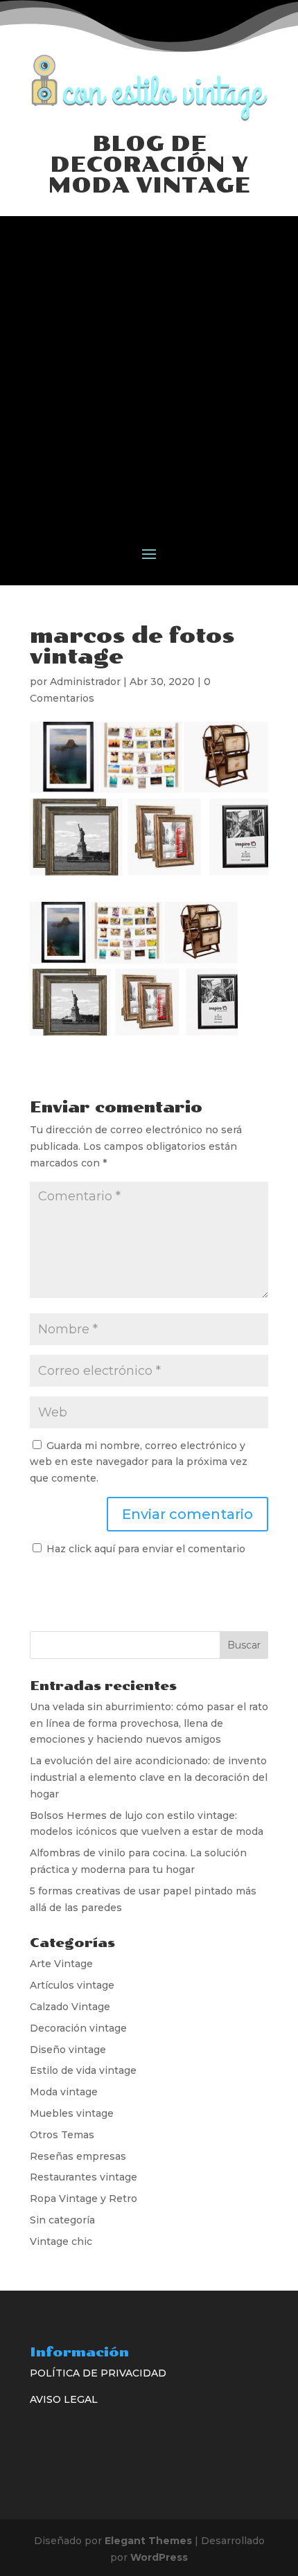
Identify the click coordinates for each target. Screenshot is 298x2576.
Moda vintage (64, 2092)
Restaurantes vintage (84, 2177)
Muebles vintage (72, 2113)
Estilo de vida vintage (83, 2070)
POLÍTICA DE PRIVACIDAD (98, 2373)
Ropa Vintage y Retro (84, 2199)
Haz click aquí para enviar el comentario (144, 1549)
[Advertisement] (149, 365)
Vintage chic (61, 2241)
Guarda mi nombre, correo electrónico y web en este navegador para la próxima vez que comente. (139, 1462)
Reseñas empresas (78, 2156)
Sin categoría (62, 2220)
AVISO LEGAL (64, 2399)
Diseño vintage (68, 2050)
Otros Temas (62, 2135)
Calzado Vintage (70, 2007)
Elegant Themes (148, 2541)
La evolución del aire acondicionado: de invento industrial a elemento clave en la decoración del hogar (149, 1777)
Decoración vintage (78, 2028)
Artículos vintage (72, 1985)
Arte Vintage (61, 1964)
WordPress (159, 2557)
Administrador (85, 682)
